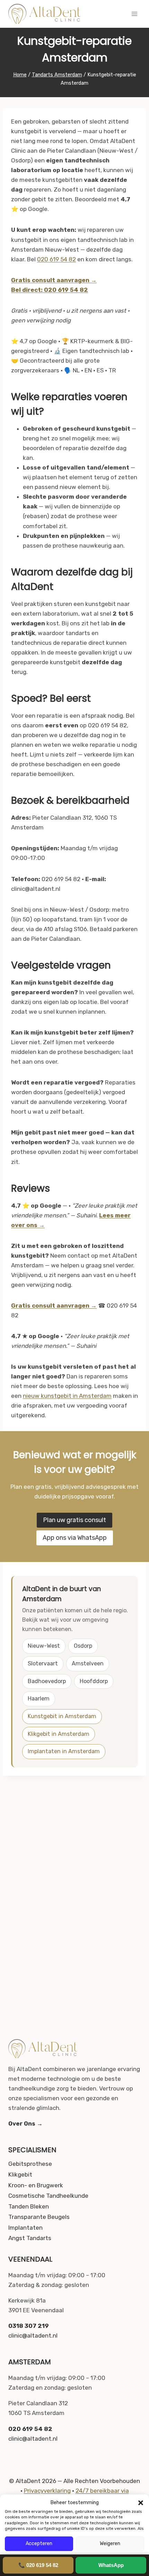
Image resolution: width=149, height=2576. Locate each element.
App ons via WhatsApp (75, 1538)
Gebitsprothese (30, 2164)
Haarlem (39, 1699)
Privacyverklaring (47, 2491)
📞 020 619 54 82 (38, 2565)
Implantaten (25, 2228)
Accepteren (39, 2544)
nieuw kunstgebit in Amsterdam (67, 1396)
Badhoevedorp (47, 1681)
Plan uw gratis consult (74, 1520)
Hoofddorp (94, 1681)
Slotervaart (43, 1663)
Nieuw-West (44, 1646)
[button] (141, 2503)
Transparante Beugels (39, 2217)
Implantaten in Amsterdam (64, 1751)
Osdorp (83, 1646)
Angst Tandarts (30, 2238)
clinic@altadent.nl (33, 2336)
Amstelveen (88, 1663)
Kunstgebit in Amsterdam (62, 1716)
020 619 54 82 (56, 259)
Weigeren (110, 2544)
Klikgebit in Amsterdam (59, 1734)
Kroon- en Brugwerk (36, 2185)
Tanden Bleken (29, 2206)
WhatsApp (111, 2565)
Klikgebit (20, 2174)
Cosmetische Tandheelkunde (48, 2196)
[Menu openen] (134, 14)
